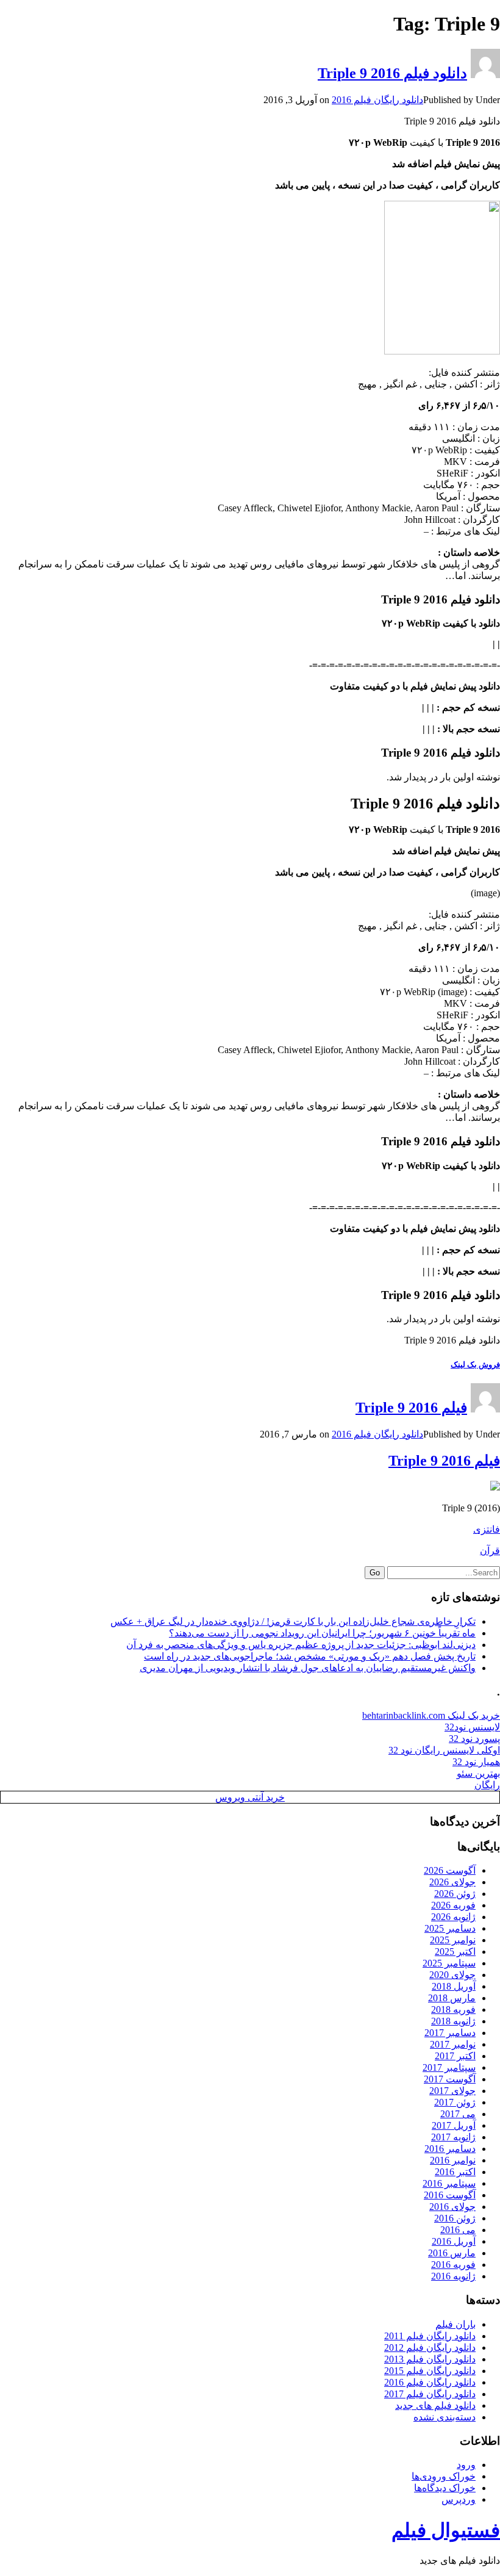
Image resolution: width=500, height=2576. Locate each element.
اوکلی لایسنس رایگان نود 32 (444, 1750)
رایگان (487, 1785)
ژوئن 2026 (455, 1894)
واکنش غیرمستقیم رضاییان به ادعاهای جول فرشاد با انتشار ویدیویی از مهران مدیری (308, 1668)
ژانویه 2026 (453, 1917)
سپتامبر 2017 (449, 2067)
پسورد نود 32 (474, 1739)
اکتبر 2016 (455, 2172)
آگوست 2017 (450, 2079)
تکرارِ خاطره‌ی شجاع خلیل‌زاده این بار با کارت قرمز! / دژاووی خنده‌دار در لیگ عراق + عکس (293, 1621)
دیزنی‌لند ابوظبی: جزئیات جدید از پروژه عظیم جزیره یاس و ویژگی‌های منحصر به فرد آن (301, 1645)
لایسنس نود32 (472, 1727)
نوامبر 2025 (453, 1940)
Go (375, 1573)
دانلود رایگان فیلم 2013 (430, 2359)
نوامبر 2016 (453, 2160)
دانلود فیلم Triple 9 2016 (392, 73)
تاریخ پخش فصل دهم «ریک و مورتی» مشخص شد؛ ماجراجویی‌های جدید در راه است (310, 1656)
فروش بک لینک (475, 1365)
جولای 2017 (452, 2091)
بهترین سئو (478, 1773)
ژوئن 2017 (455, 2102)
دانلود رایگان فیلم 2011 (430, 2336)
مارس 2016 (452, 2253)
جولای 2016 (452, 2207)
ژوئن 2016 (455, 2218)
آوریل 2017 (454, 2125)
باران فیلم (455, 2324)
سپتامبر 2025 (449, 1963)
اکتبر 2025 (455, 1952)
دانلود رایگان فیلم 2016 (377, 100)
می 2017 (458, 2114)
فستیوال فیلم (446, 2530)
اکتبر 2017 (455, 2056)
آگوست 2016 (450, 2195)
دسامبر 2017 (450, 2033)
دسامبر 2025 (450, 1928)
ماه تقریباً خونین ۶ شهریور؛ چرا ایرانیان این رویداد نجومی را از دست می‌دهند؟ (322, 1633)
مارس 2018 (452, 1998)
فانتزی (487, 1529)
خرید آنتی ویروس (250, 1797)
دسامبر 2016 (450, 2149)
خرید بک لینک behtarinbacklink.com (431, 1715)
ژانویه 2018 (453, 2021)
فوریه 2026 (453, 1905)
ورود (466, 2465)
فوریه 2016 (453, 2265)
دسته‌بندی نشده (445, 2417)
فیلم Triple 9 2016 (411, 1408)
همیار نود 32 (476, 1762)
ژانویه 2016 (453, 2276)
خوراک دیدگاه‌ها (445, 2488)
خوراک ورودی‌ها (444, 2476)
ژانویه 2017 (453, 2137)
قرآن (490, 1551)
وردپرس (459, 2499)
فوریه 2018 (453, 2009)
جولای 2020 (452, 1975)
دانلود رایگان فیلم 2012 (430, 2348)
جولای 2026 (452, 1882)
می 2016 (458, 2230)
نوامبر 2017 (453, 2044)
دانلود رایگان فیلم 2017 (430, 2394)
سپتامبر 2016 (449, 2183)
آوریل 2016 (454, 2241)
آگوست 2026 (450, 1870)
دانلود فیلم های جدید (435, 2405)
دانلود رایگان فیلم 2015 (430, 2371)
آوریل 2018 (454, 1986)
